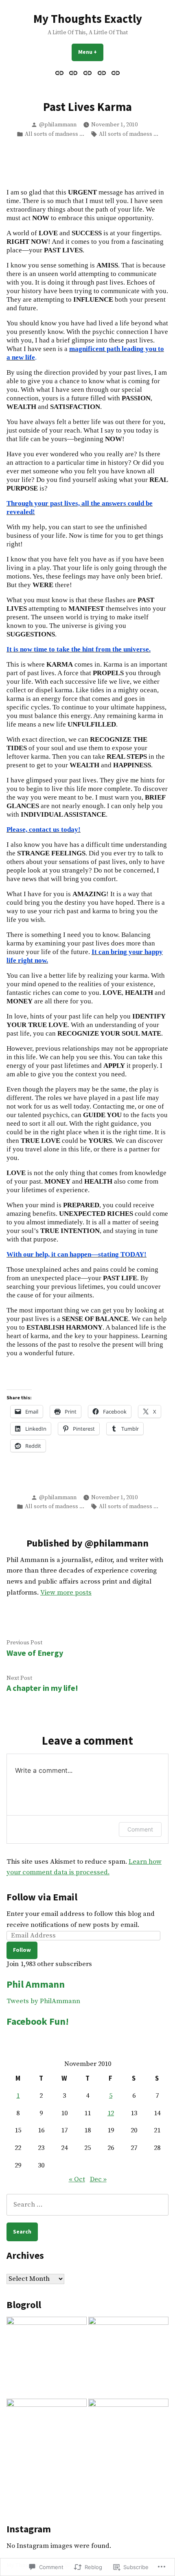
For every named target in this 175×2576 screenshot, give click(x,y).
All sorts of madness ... (55, 134)
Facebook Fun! (38, 2021)
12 (111, 2113)
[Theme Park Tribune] (128, 2439)
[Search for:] (87, 2205)
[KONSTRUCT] (128, 2357)
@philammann (58, 125)
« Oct (77, 2179)
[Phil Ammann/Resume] (73, 73)
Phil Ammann (36, 1984)
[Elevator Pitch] (60, 73)
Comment (140, 1829)
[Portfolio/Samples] (102, 73)
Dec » (98, 2179)
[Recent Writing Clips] (88, 73)
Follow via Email (42, 1897)
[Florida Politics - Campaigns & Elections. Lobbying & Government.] (47, 2439)
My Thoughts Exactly (88, 19)
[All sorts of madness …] (115, 73)
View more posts (66, 1593)
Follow (22, 1950)
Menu (91, 52)
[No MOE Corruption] (47, 2357)
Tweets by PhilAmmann (43, 2001)
